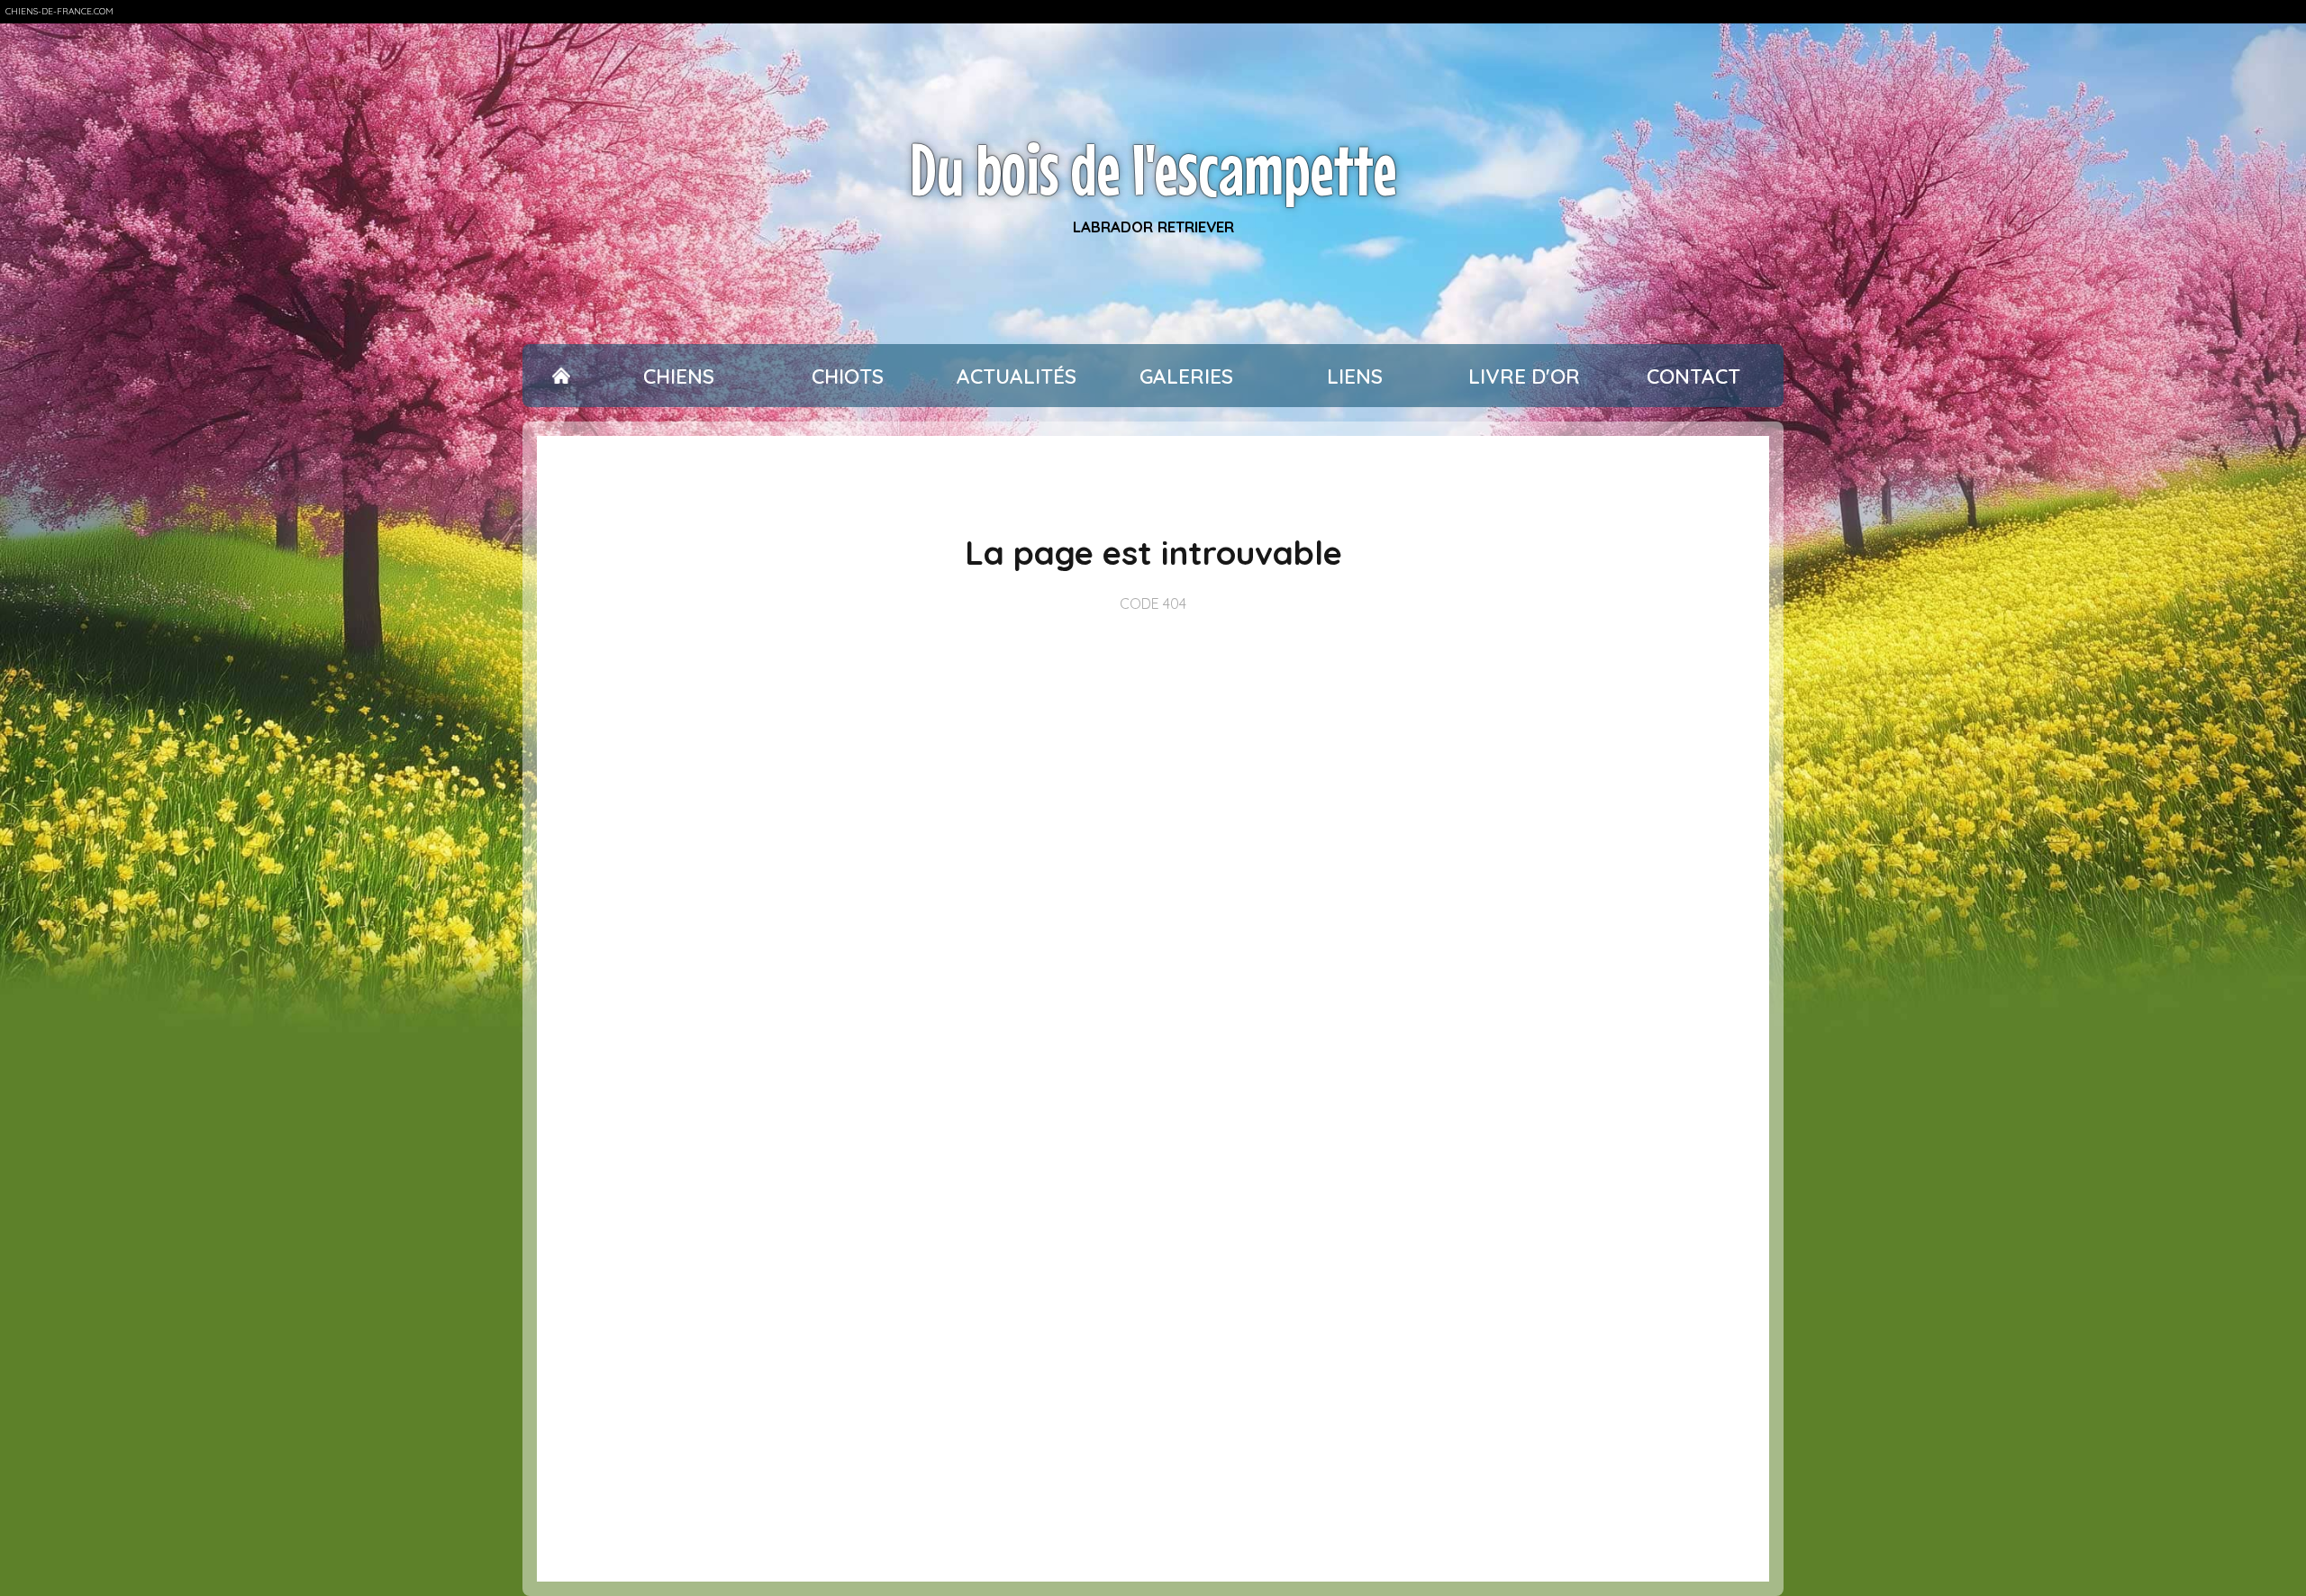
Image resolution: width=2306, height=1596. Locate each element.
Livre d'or (1524, 376)
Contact (1693, 376)
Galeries (1186, 376)
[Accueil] (561, 376)
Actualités (1017, 376)
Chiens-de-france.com (59, 11)
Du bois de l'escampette (1153, 169)
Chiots (848, 376)
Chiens (679, 376)
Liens (1355, 376)
